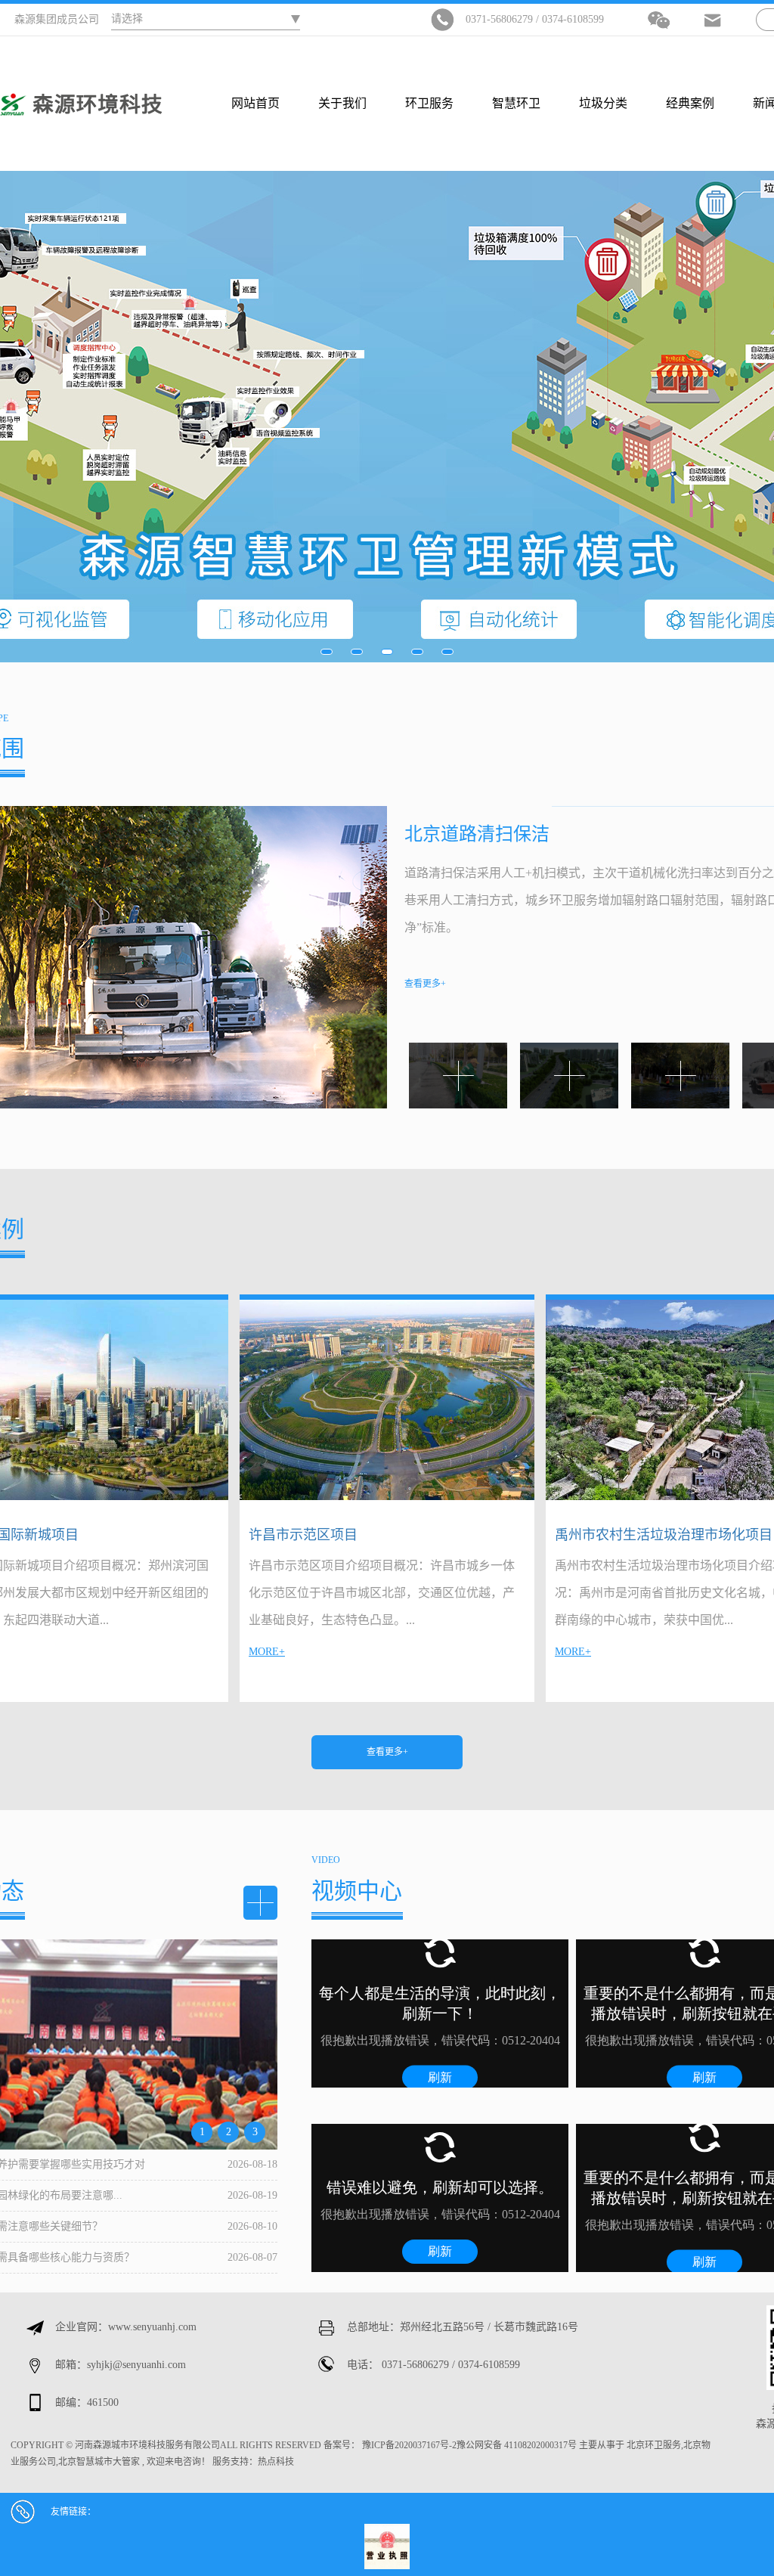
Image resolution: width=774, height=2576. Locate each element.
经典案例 (690, 103)
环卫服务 (429, 103)
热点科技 (276, 2462)
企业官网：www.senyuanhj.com (126, 2327)
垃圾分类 (603, 103)
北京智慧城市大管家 (99, 2462)
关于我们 (342, 103)
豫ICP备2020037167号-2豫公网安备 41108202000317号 (469, 2445)
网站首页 (255, 103)
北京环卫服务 (654, 2445)
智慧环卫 (516, 103)
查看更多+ (387, 1752)
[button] (327, 652)
